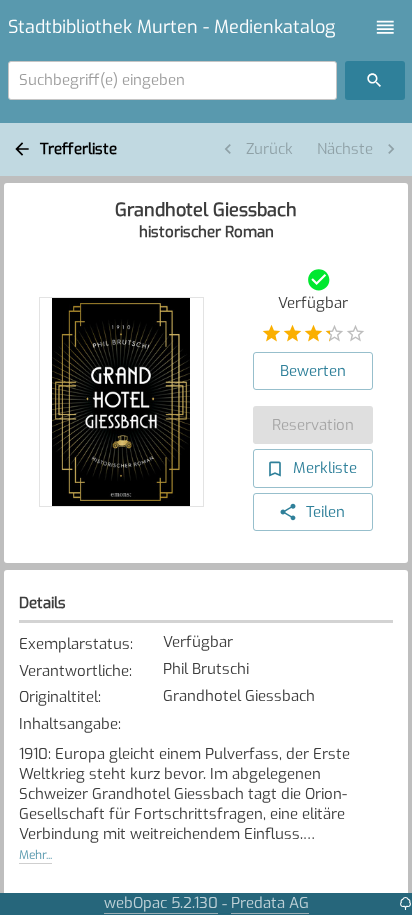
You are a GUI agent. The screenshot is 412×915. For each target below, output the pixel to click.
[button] (385, 27)
